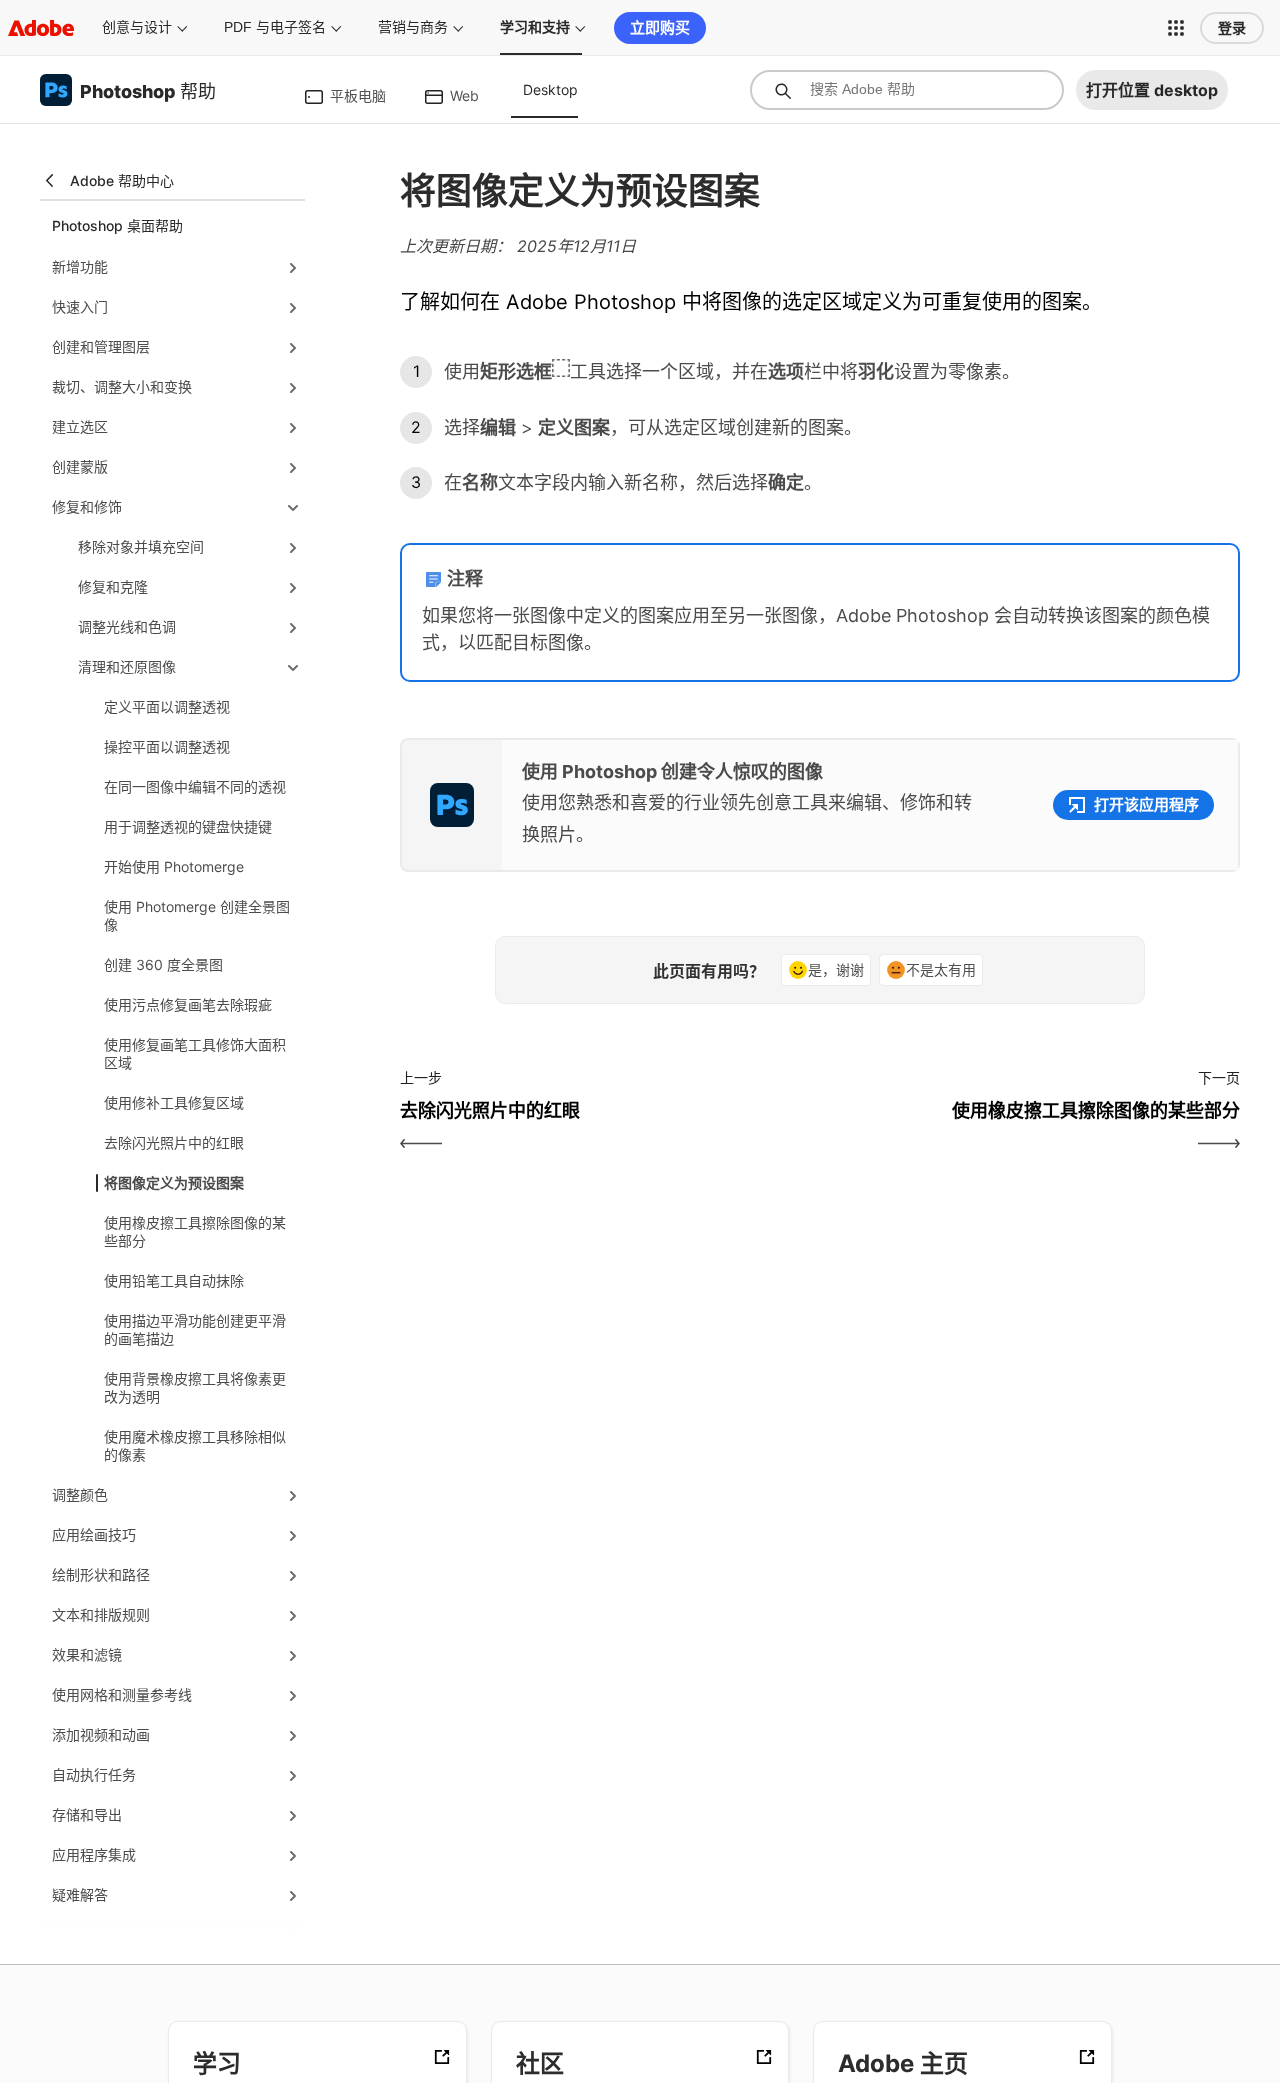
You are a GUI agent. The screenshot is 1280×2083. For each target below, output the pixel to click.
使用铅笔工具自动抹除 (174, 1280)
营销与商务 (413, 27)
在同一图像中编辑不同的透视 (195, 786)
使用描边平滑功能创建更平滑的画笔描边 (195, 1329)
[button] (1176, 28)
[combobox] (907, 90)
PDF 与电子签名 (275, 27)
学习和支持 (535, 27)
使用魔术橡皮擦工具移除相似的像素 (195, 1445)
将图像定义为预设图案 (174, 1182)
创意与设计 (137, 27)
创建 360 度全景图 (163, 964)
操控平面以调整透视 (167, 746)
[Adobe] (41, 27)
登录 (1232, 28)
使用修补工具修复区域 (174, 1102)
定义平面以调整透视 (167, 706)
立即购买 (660, 27)
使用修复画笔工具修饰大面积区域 (195, 1053)
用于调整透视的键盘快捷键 (188, 826)
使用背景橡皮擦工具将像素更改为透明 (195, 1387)
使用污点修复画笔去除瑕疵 (188, 1004)
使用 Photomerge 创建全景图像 (197, 915)
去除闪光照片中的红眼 (174, 1142)
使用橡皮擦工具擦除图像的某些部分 (195, 1231)
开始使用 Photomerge (174, 866)
